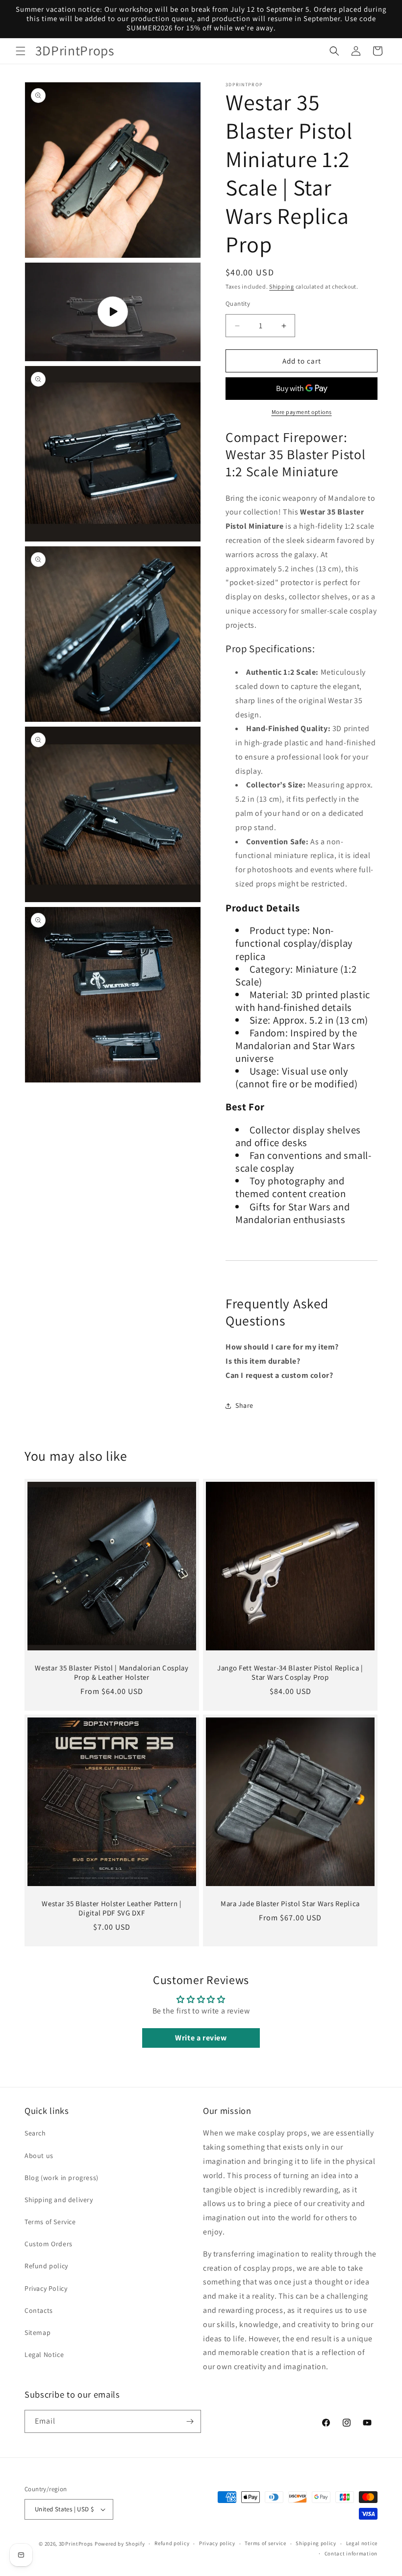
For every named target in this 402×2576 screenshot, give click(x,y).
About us (39, 2156)
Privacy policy (217, 2543)
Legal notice (362, 2543)
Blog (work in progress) (62, 2178)
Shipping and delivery (59, 2200)
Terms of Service (50, 2222)
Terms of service (265, 2543)
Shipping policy (316, 2543)
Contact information (351, 2553)
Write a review (201, 2038)
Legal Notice (44, 2355)
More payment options (302, 412)
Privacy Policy (46, 2288)
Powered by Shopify (120, 2544)
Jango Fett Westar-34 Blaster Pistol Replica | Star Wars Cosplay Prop (290, 1673)
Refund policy (46, 2266)
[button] (21, 51)
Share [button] (244, 1405)
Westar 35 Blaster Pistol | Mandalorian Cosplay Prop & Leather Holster (112, 1673)
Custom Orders (49, 2244)
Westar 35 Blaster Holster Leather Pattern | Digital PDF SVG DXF (112, 1908)
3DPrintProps (76, 2544)
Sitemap (38, 2332)
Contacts (39, 2310)
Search (35, 2133)
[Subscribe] (190, 2421)
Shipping (282, 286)
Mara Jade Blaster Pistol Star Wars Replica (290, 1904)
